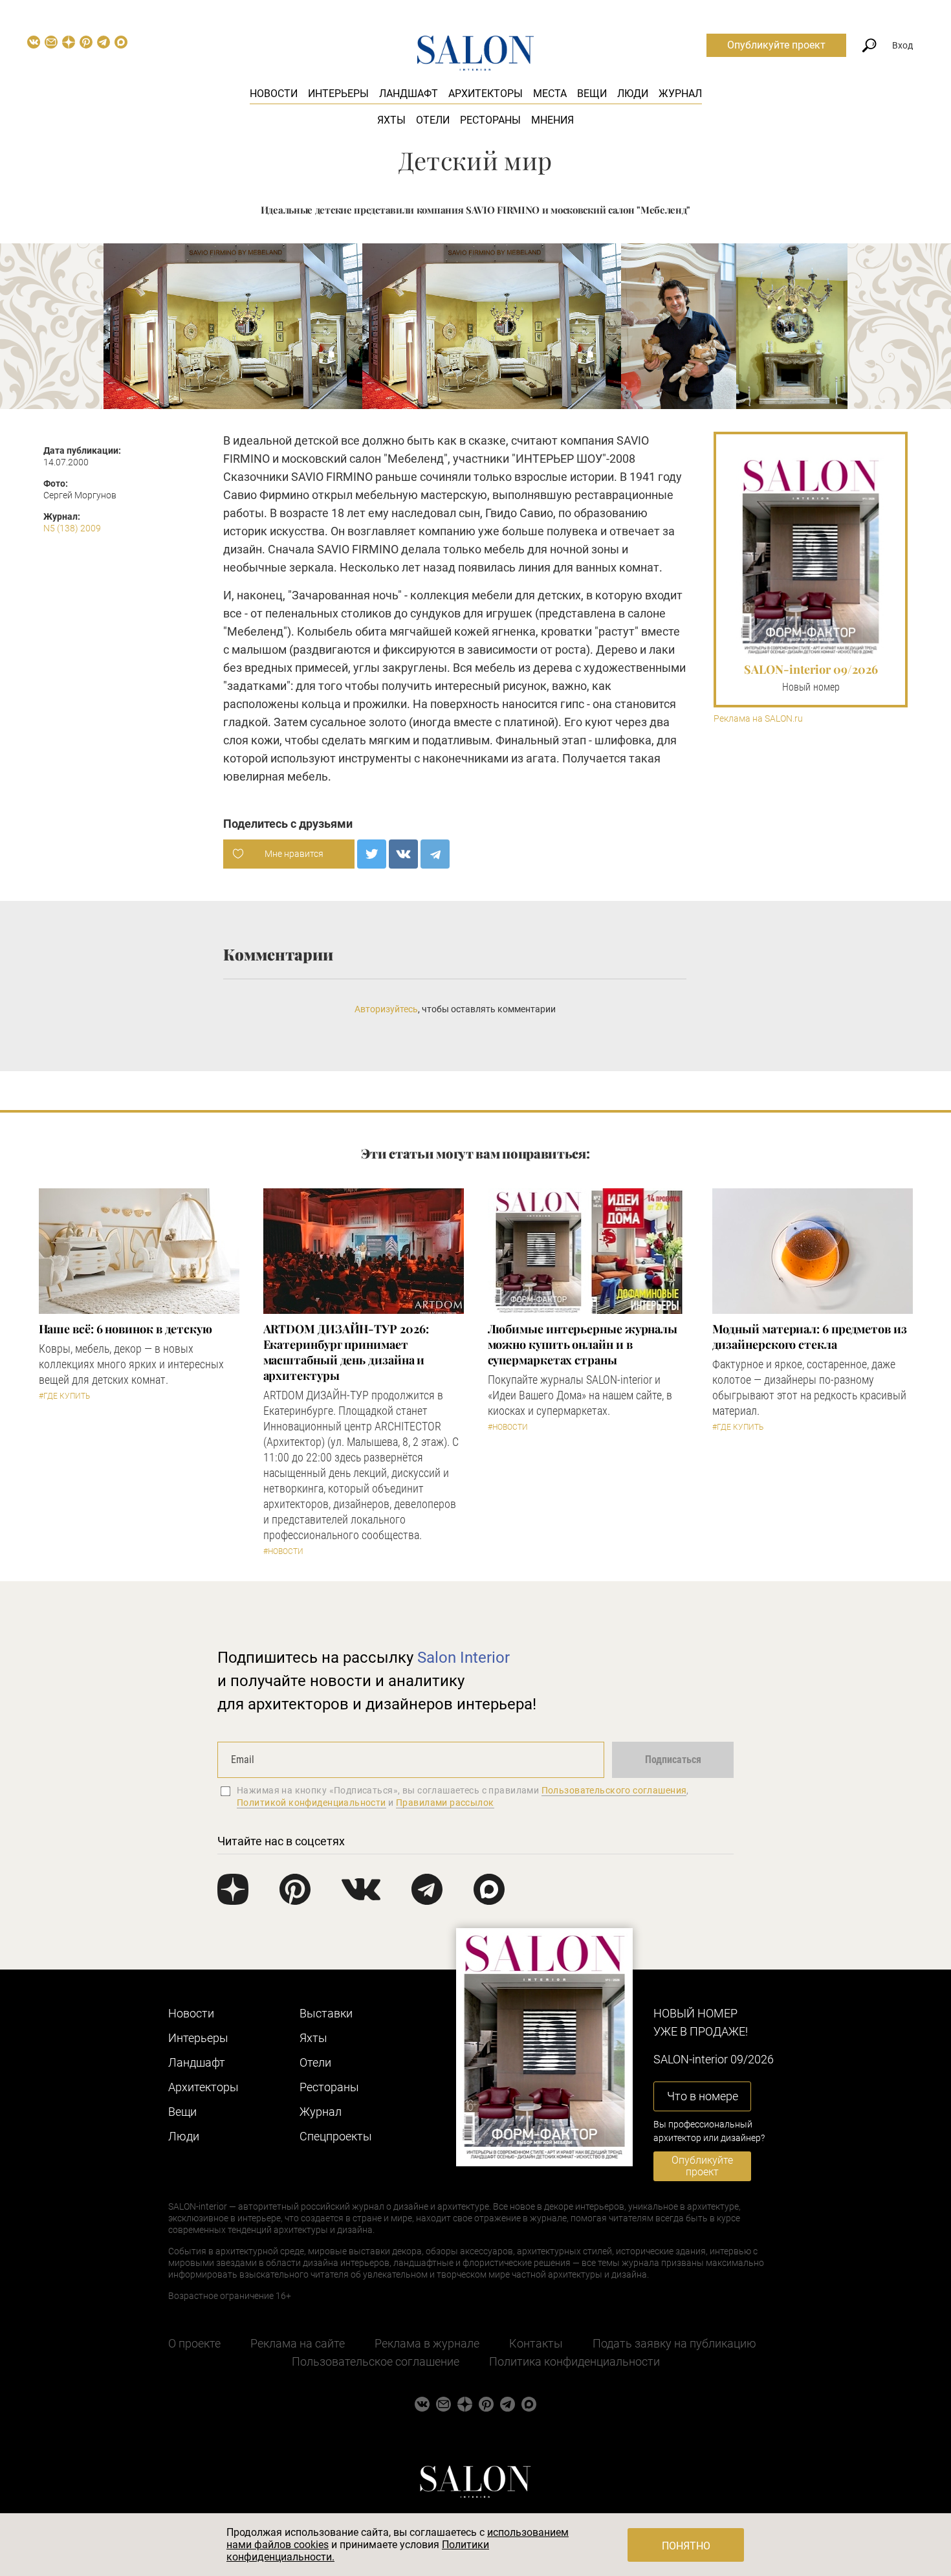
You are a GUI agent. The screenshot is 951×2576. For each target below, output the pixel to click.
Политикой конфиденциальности (312, 1803)
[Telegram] (435, 854)
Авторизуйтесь (386, 1009)
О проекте (194, 2343)
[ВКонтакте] (403, 854)
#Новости (283, 1551)
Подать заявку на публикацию (674, 2343)
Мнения (552, 120)
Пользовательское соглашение (376, 2361)
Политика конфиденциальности (574, 2361)
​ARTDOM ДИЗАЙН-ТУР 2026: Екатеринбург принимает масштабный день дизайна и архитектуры (346, 1352)
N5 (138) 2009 (72, 528)
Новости (274, 94)
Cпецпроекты (336, 2136)
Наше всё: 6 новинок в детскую (126, 1329)
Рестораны (490, 120)
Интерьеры (338, 94)
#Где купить (64, 1396)
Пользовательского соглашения (614, 1790)
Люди (633, 94)
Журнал (680, 94)
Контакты (536, 2343)
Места (550, 94)
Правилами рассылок (445, 1803)
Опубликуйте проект (776, 45)
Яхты (391, 120)
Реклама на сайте (298, 2343)
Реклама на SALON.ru (758, 719)
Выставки (326, 2013)
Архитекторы (486, 94)
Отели (433, 120)
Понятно (686, 2546)
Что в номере (703, 2096)
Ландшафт (409, 94)
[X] (372, 854)
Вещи (592, 94)
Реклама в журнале (427, 2343)
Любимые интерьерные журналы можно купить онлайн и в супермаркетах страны (583, 1344)
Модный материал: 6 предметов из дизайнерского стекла (810, 1337)
